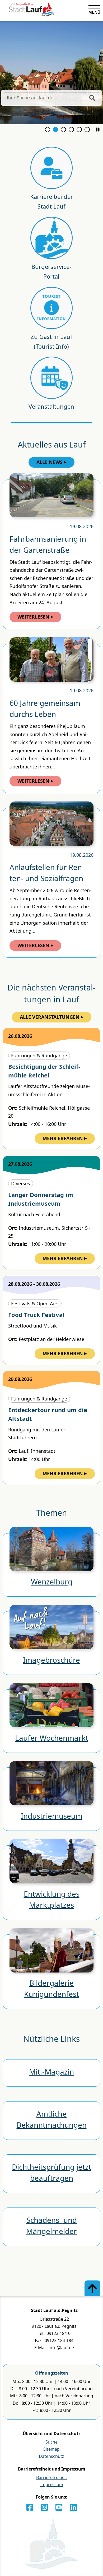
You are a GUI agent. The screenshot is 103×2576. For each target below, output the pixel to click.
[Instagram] (44, 2507)
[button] (98, 130)
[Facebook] (30, 2507)
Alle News (50, 462)
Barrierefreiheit (52, 2477)
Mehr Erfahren (63, 1138)
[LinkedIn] (73, 2507)
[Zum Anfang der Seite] (92, 2288)
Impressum (52, 2485)
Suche (51, 2442)
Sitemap (51, 2449)
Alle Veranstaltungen (50, 1017)
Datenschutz (51, 2456)
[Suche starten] (92, 98)
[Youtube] (59, 2507)
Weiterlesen (33, 617)
